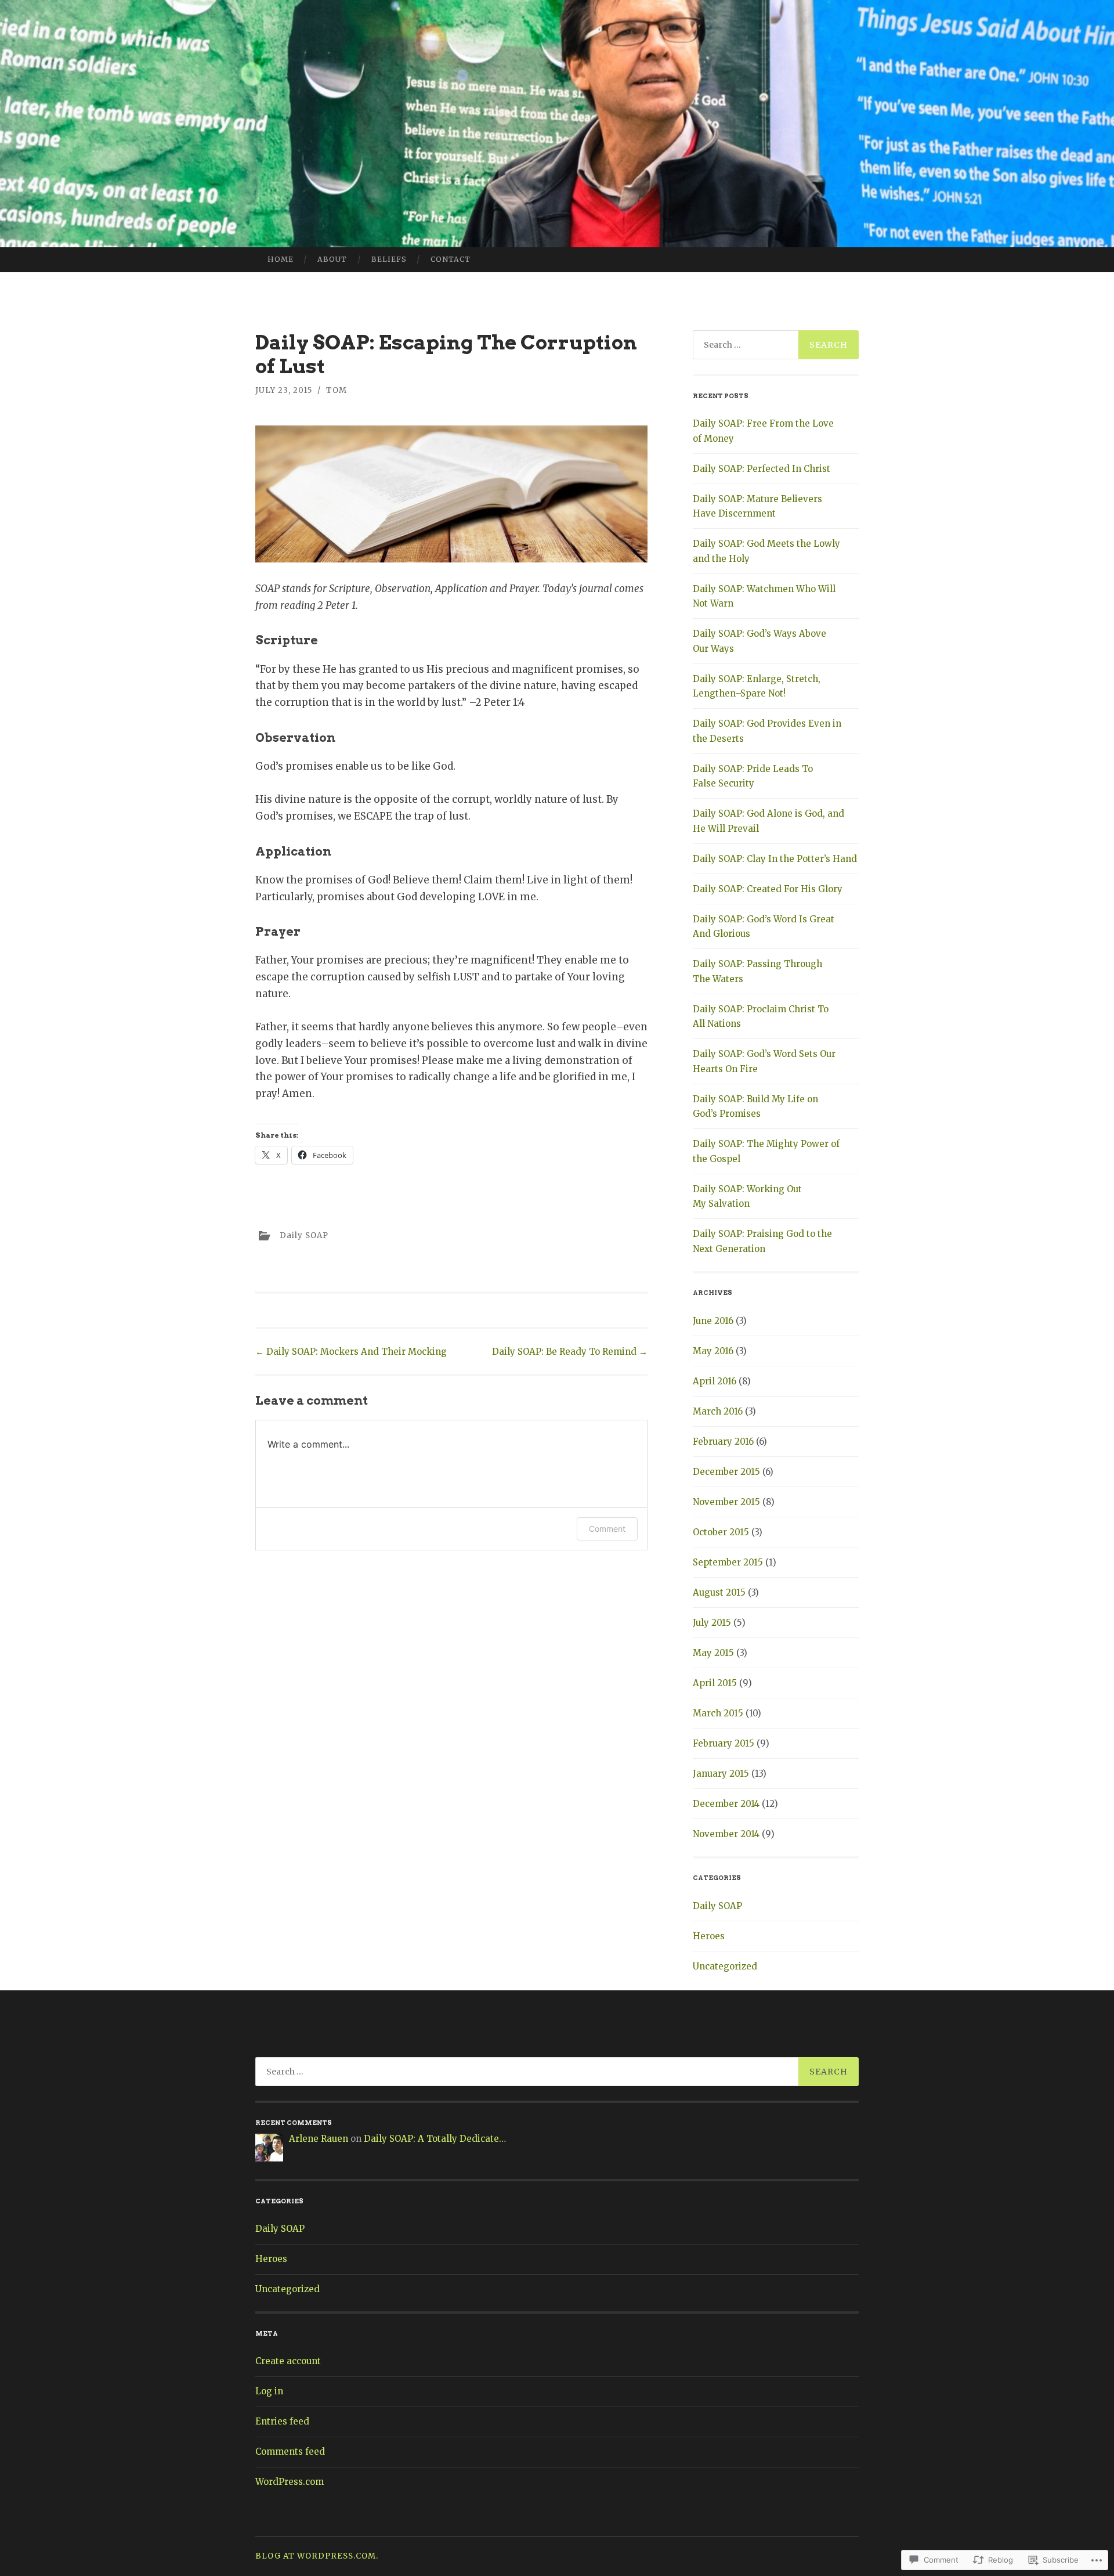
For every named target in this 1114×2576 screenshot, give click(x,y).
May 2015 (713, 1653)
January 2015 (721, 1774)
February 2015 (724, 1743)
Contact (451, 259)
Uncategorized (725, 1966)
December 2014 (726, 1804)
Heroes (709, 1936)
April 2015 (715, 1683)
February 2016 (723, 1442)
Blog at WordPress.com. (317, 2556)
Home (281, 259)
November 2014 (726, 1834)
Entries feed (282, 2421)
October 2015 (721, 1532)
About (332, 259)
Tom (337, 390)
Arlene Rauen (319, 2139)
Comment (607, 1529)
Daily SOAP (304, 1235)
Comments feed (290, 2451)
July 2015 (712, 1623)
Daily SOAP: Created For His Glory (768, 889)
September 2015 (728, 1562)
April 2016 (715, 1381)
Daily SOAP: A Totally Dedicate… (435, 2139)
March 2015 (718, 1713)
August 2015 (719, 1592)
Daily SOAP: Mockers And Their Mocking (351, 1352)
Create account (288, 2361)
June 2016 (713, 1321)
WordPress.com (290, 2482)
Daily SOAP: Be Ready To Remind (570, 1352)
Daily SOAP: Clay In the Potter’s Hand (775, 859)
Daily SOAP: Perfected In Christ (762, 469)
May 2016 (713, 1351)
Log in (269, 2391)
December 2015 (726, 1472)
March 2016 (718, 1411)
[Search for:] (776, 345)
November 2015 (726, 1502)
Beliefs (389, 259)
